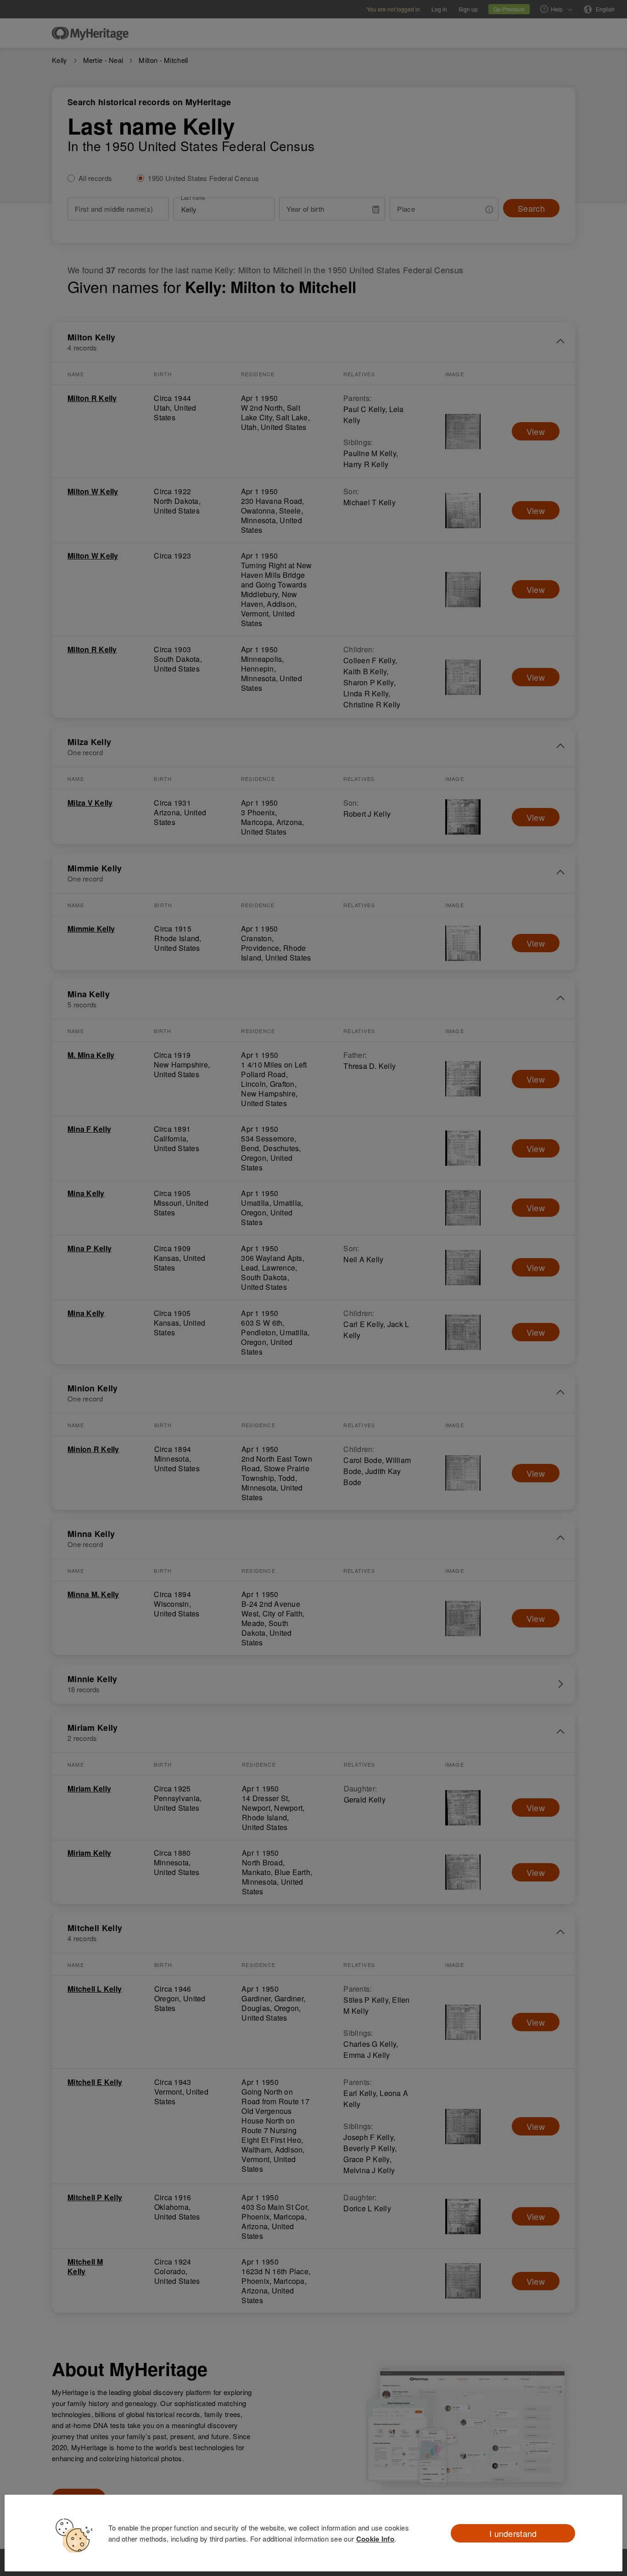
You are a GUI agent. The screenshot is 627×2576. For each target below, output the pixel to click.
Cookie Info (375, 2539)
